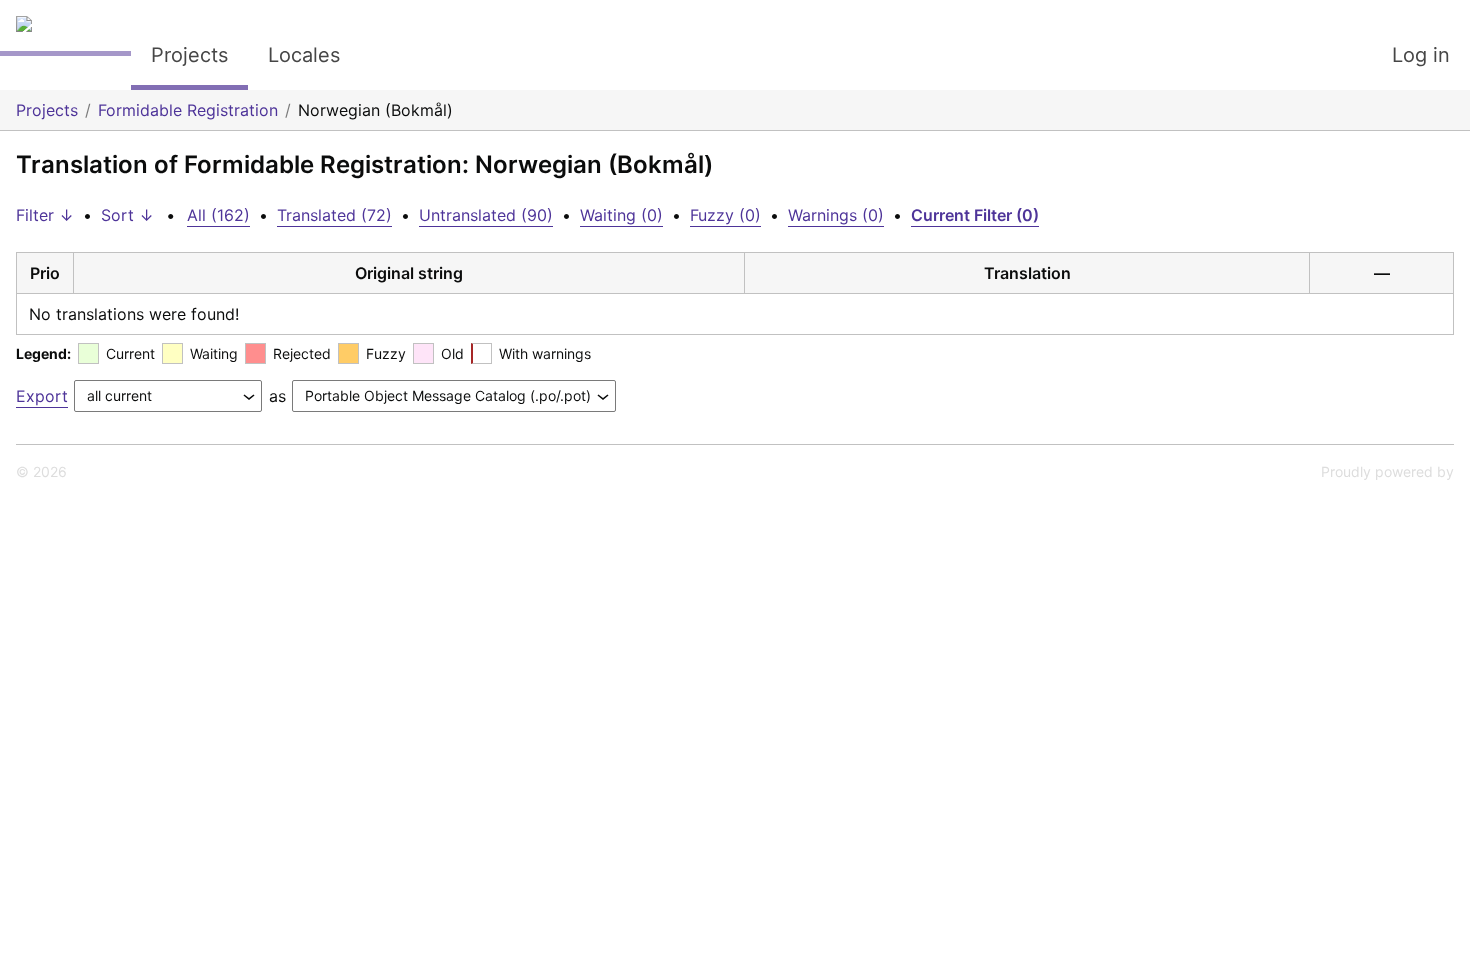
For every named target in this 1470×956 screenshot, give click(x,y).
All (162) (218, 215)
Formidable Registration (188, 110)
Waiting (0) (621, 215)
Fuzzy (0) (725, 215)
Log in (1421, 55)
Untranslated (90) (486, 215)
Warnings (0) (836, 215)
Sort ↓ (127, 215)
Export (42, 396)
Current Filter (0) (975, 215)
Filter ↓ (45, 215)
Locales (304, 55)
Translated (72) (334, 215)
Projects (189, 55)
